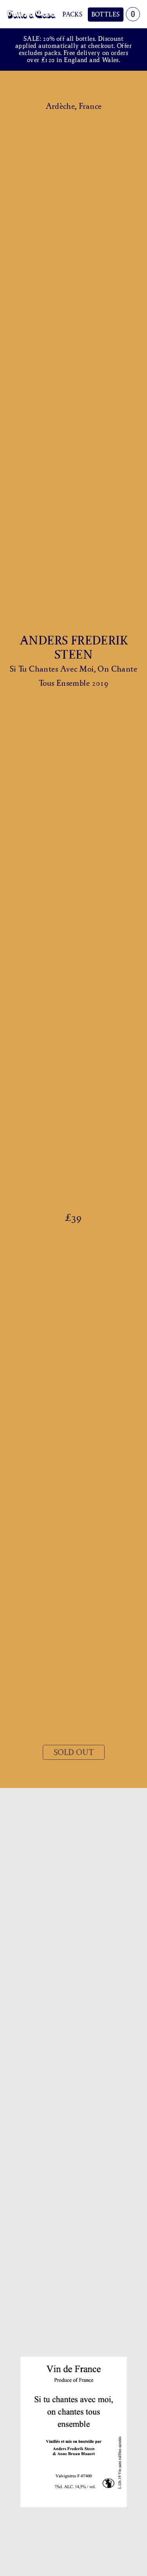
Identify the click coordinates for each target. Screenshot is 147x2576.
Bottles (106, 14)
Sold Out (74, 1752)
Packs (72, 14)
